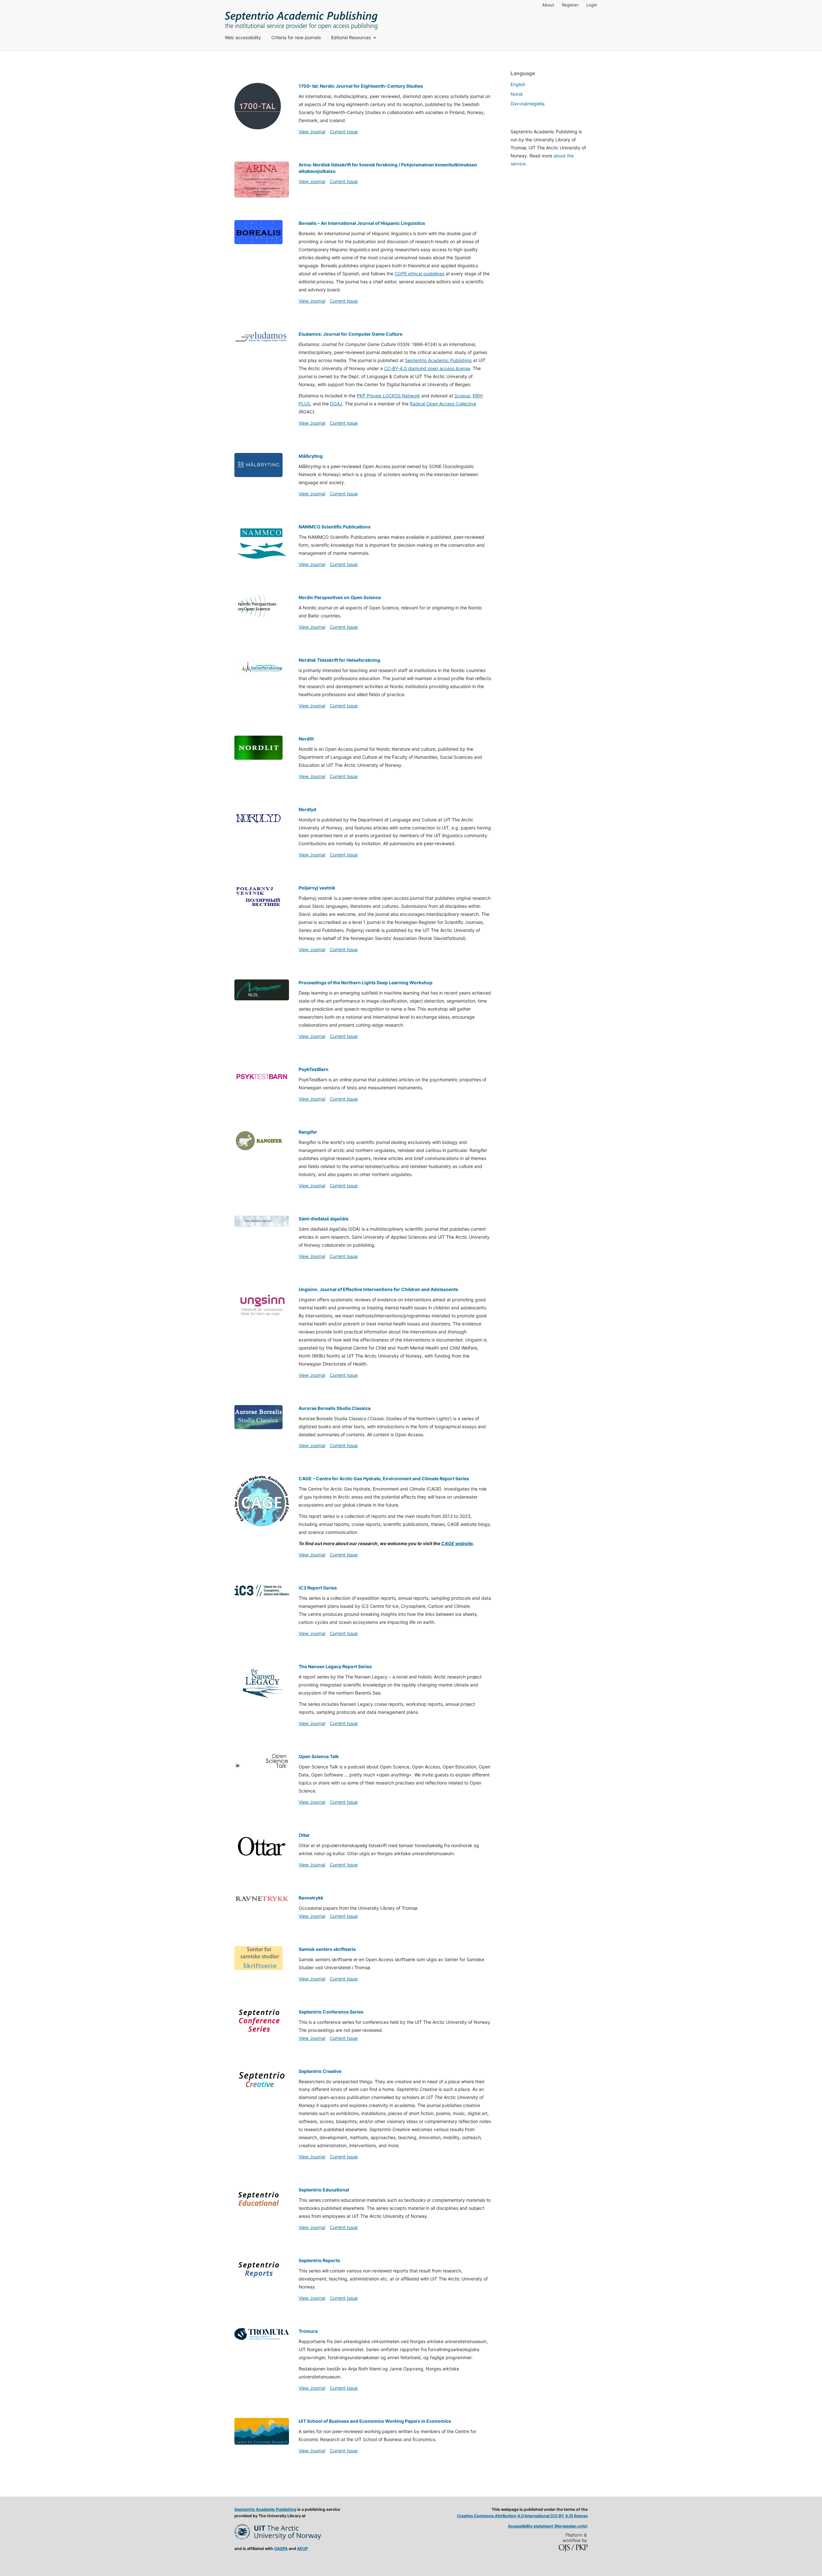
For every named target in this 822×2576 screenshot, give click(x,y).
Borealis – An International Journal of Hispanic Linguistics (362, 223)
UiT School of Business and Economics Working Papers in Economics (375, 2421)
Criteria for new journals (296, 37)
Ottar (304, 1835)
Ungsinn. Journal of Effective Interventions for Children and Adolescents (378, 1289)
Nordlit (306, 739)
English (518, 84)
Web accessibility (243, 37)
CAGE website (457, 1543)
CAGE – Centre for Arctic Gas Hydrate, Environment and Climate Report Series (384, 1478)
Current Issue (344, 132)
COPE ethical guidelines (420, 274)
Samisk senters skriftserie (327, 1949)
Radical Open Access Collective (443, 404)
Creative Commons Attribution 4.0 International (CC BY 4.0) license (522, 2516)
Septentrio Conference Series (331, 2012)
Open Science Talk (319, 1756)
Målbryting (311, 456)
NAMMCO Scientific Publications (335, 527)
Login (592, 5)
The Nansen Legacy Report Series (335, 1666)
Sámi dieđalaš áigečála (324, 1219)
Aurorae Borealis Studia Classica (335, 1408)
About (548, 5)
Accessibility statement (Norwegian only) (548, 2526)
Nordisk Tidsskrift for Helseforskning (339, 660)
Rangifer (308, 1132)
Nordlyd (307, 809)
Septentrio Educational (324, 2190)
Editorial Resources (352, 37)
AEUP (302, 2549)
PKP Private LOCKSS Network (388, 396)
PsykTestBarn (314, 1069)
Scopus (462, 396)
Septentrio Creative (320, 2071)
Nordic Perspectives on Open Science (340, 597)
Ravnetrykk (311, 1898)
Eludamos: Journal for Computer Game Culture (350, 334)
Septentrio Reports (319, 2260)
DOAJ (336, 404)
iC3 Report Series (318, 1588)
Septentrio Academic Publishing (438, 360)
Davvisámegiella (528, 104)
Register (570, 5)
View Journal (312, 132)
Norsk (517, 94)
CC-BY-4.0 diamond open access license (427, 368)
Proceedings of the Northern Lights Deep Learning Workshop (366, 983)
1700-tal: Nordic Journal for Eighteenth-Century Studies (361, 86)
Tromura (308, 2331)
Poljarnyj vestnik (317, 888)
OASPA (281, 2549)
